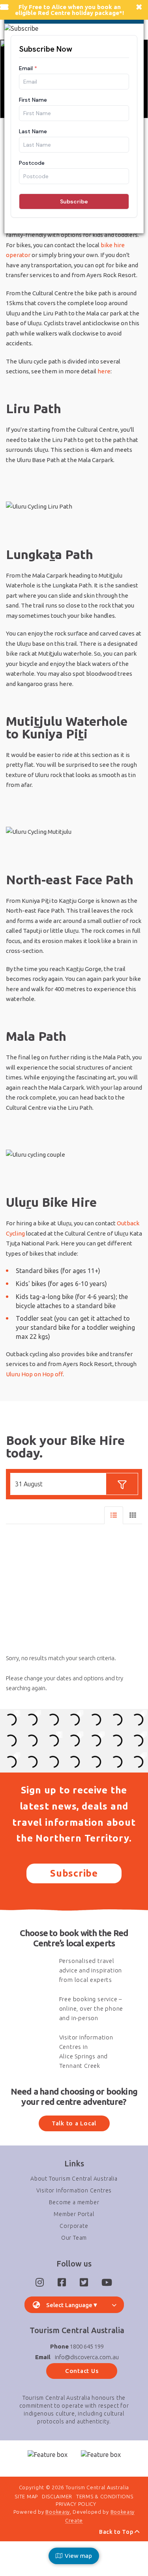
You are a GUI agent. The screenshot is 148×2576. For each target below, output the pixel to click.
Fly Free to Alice (42, 7)
